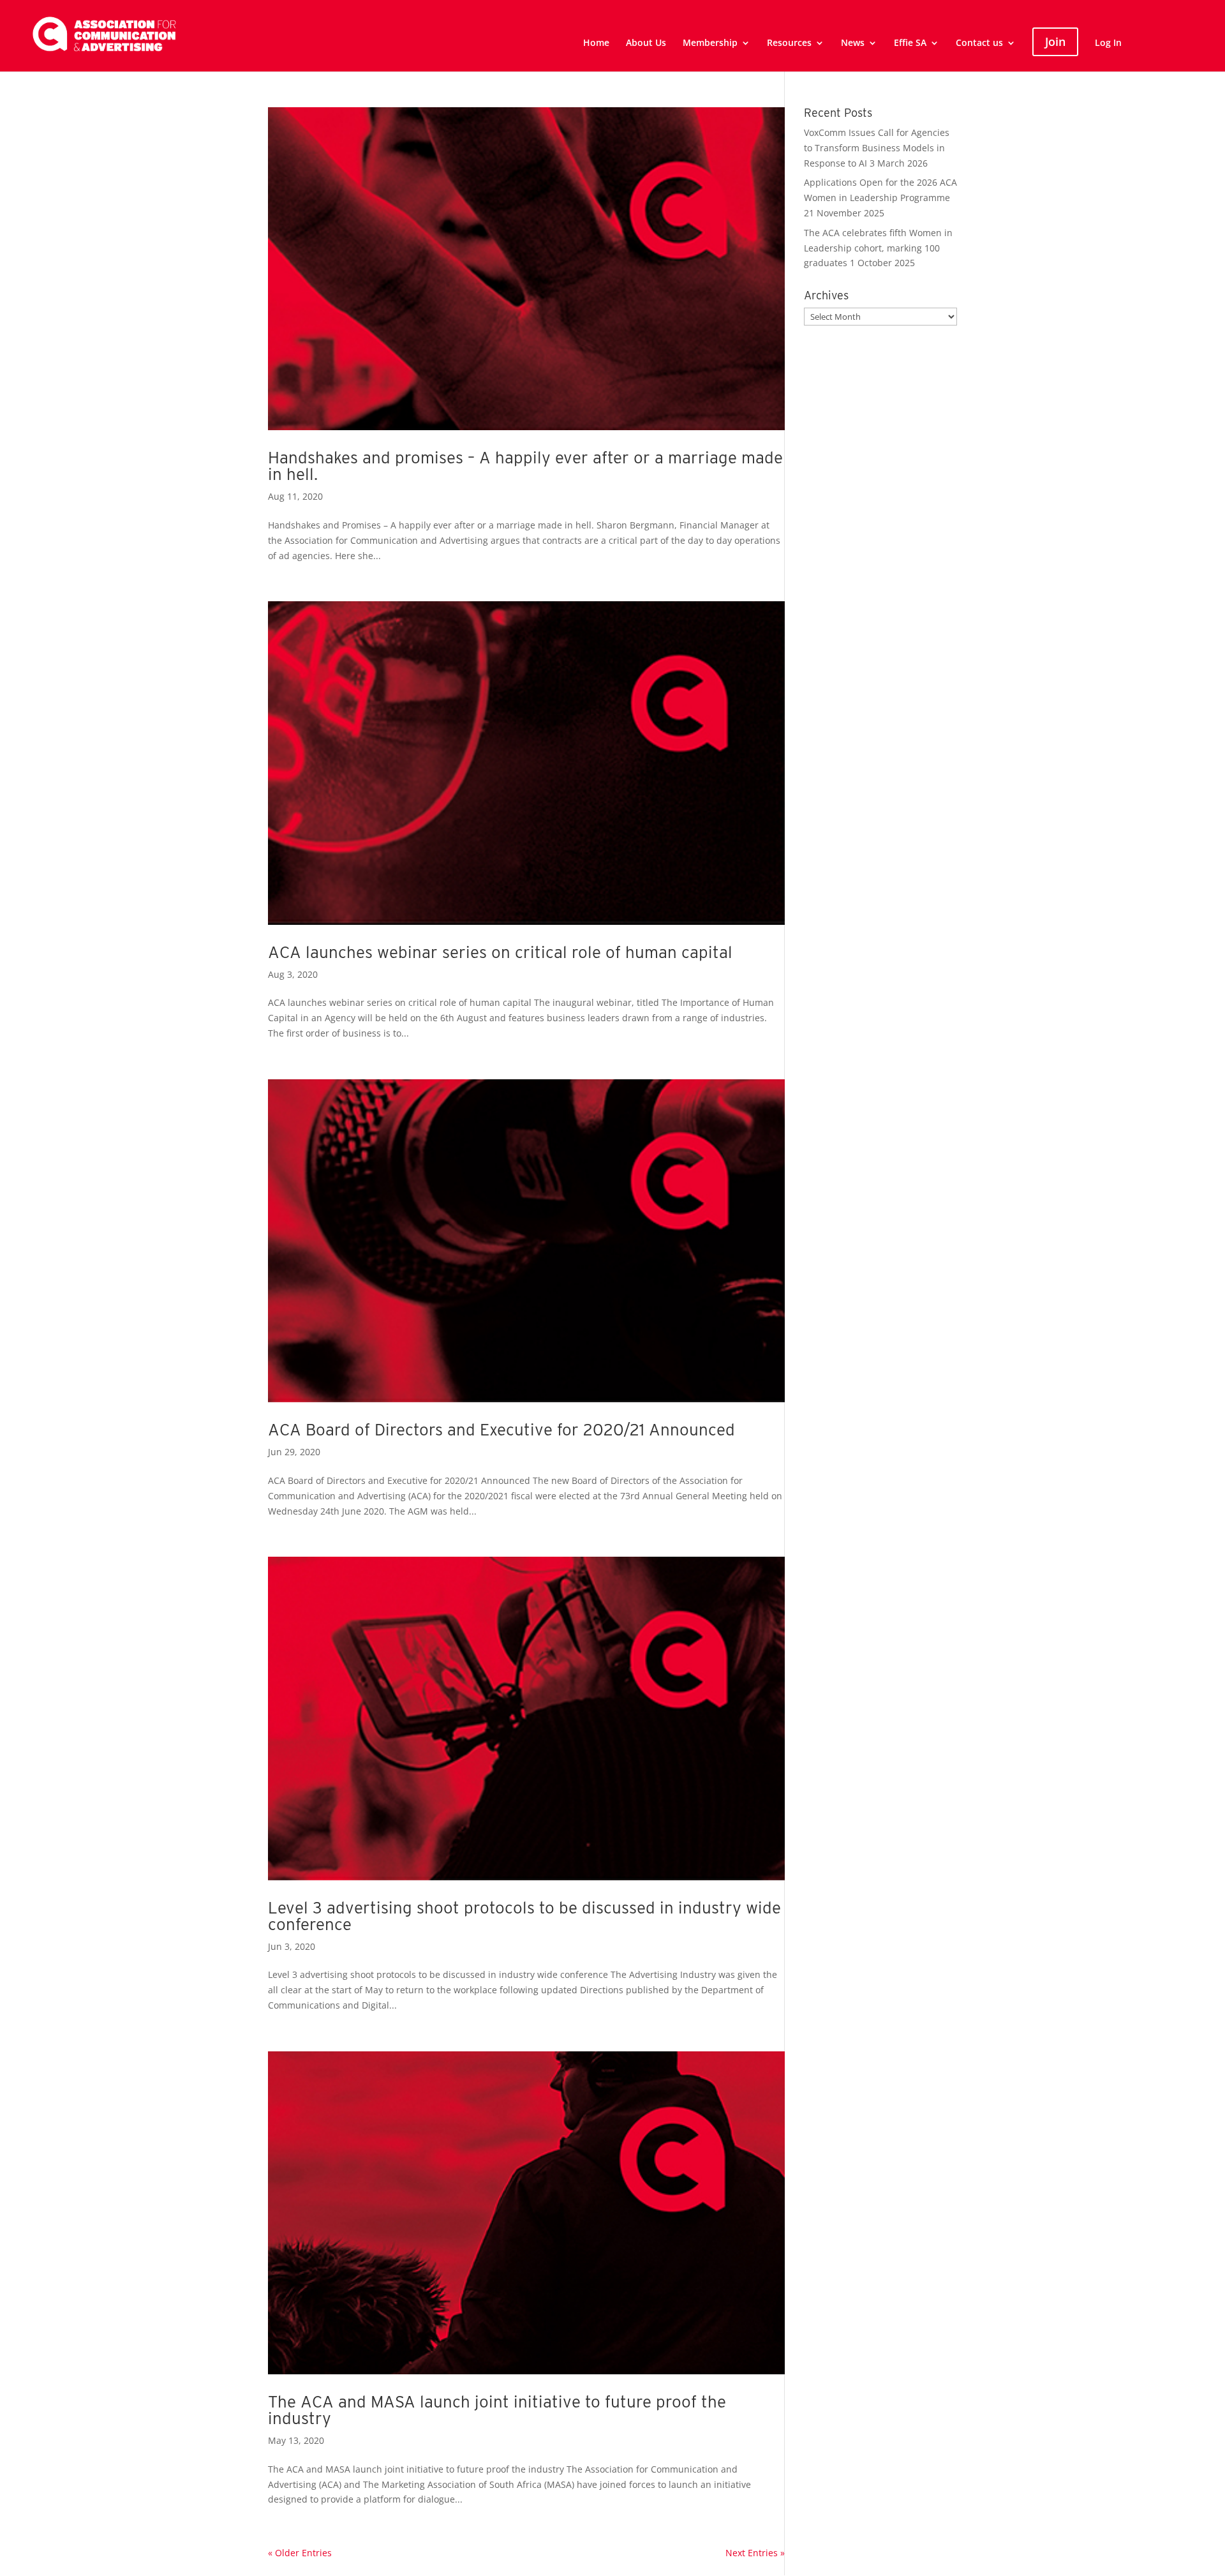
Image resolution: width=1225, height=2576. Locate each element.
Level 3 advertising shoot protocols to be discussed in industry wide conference (524, 1916)
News (853, 43)
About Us (646, 43)
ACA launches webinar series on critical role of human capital (500, 952)
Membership (710, 43)
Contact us (979, 43)
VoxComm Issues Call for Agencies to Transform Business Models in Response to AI (877, 148)
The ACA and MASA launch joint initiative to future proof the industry (497, 2410)
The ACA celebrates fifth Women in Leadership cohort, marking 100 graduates (878, 248)
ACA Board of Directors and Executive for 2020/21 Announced (501, 1429)
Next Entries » (755, 2553)
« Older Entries (300, 2553)
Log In (1108, 43)
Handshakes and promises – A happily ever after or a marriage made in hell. (525, 466)
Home (596, 43)
